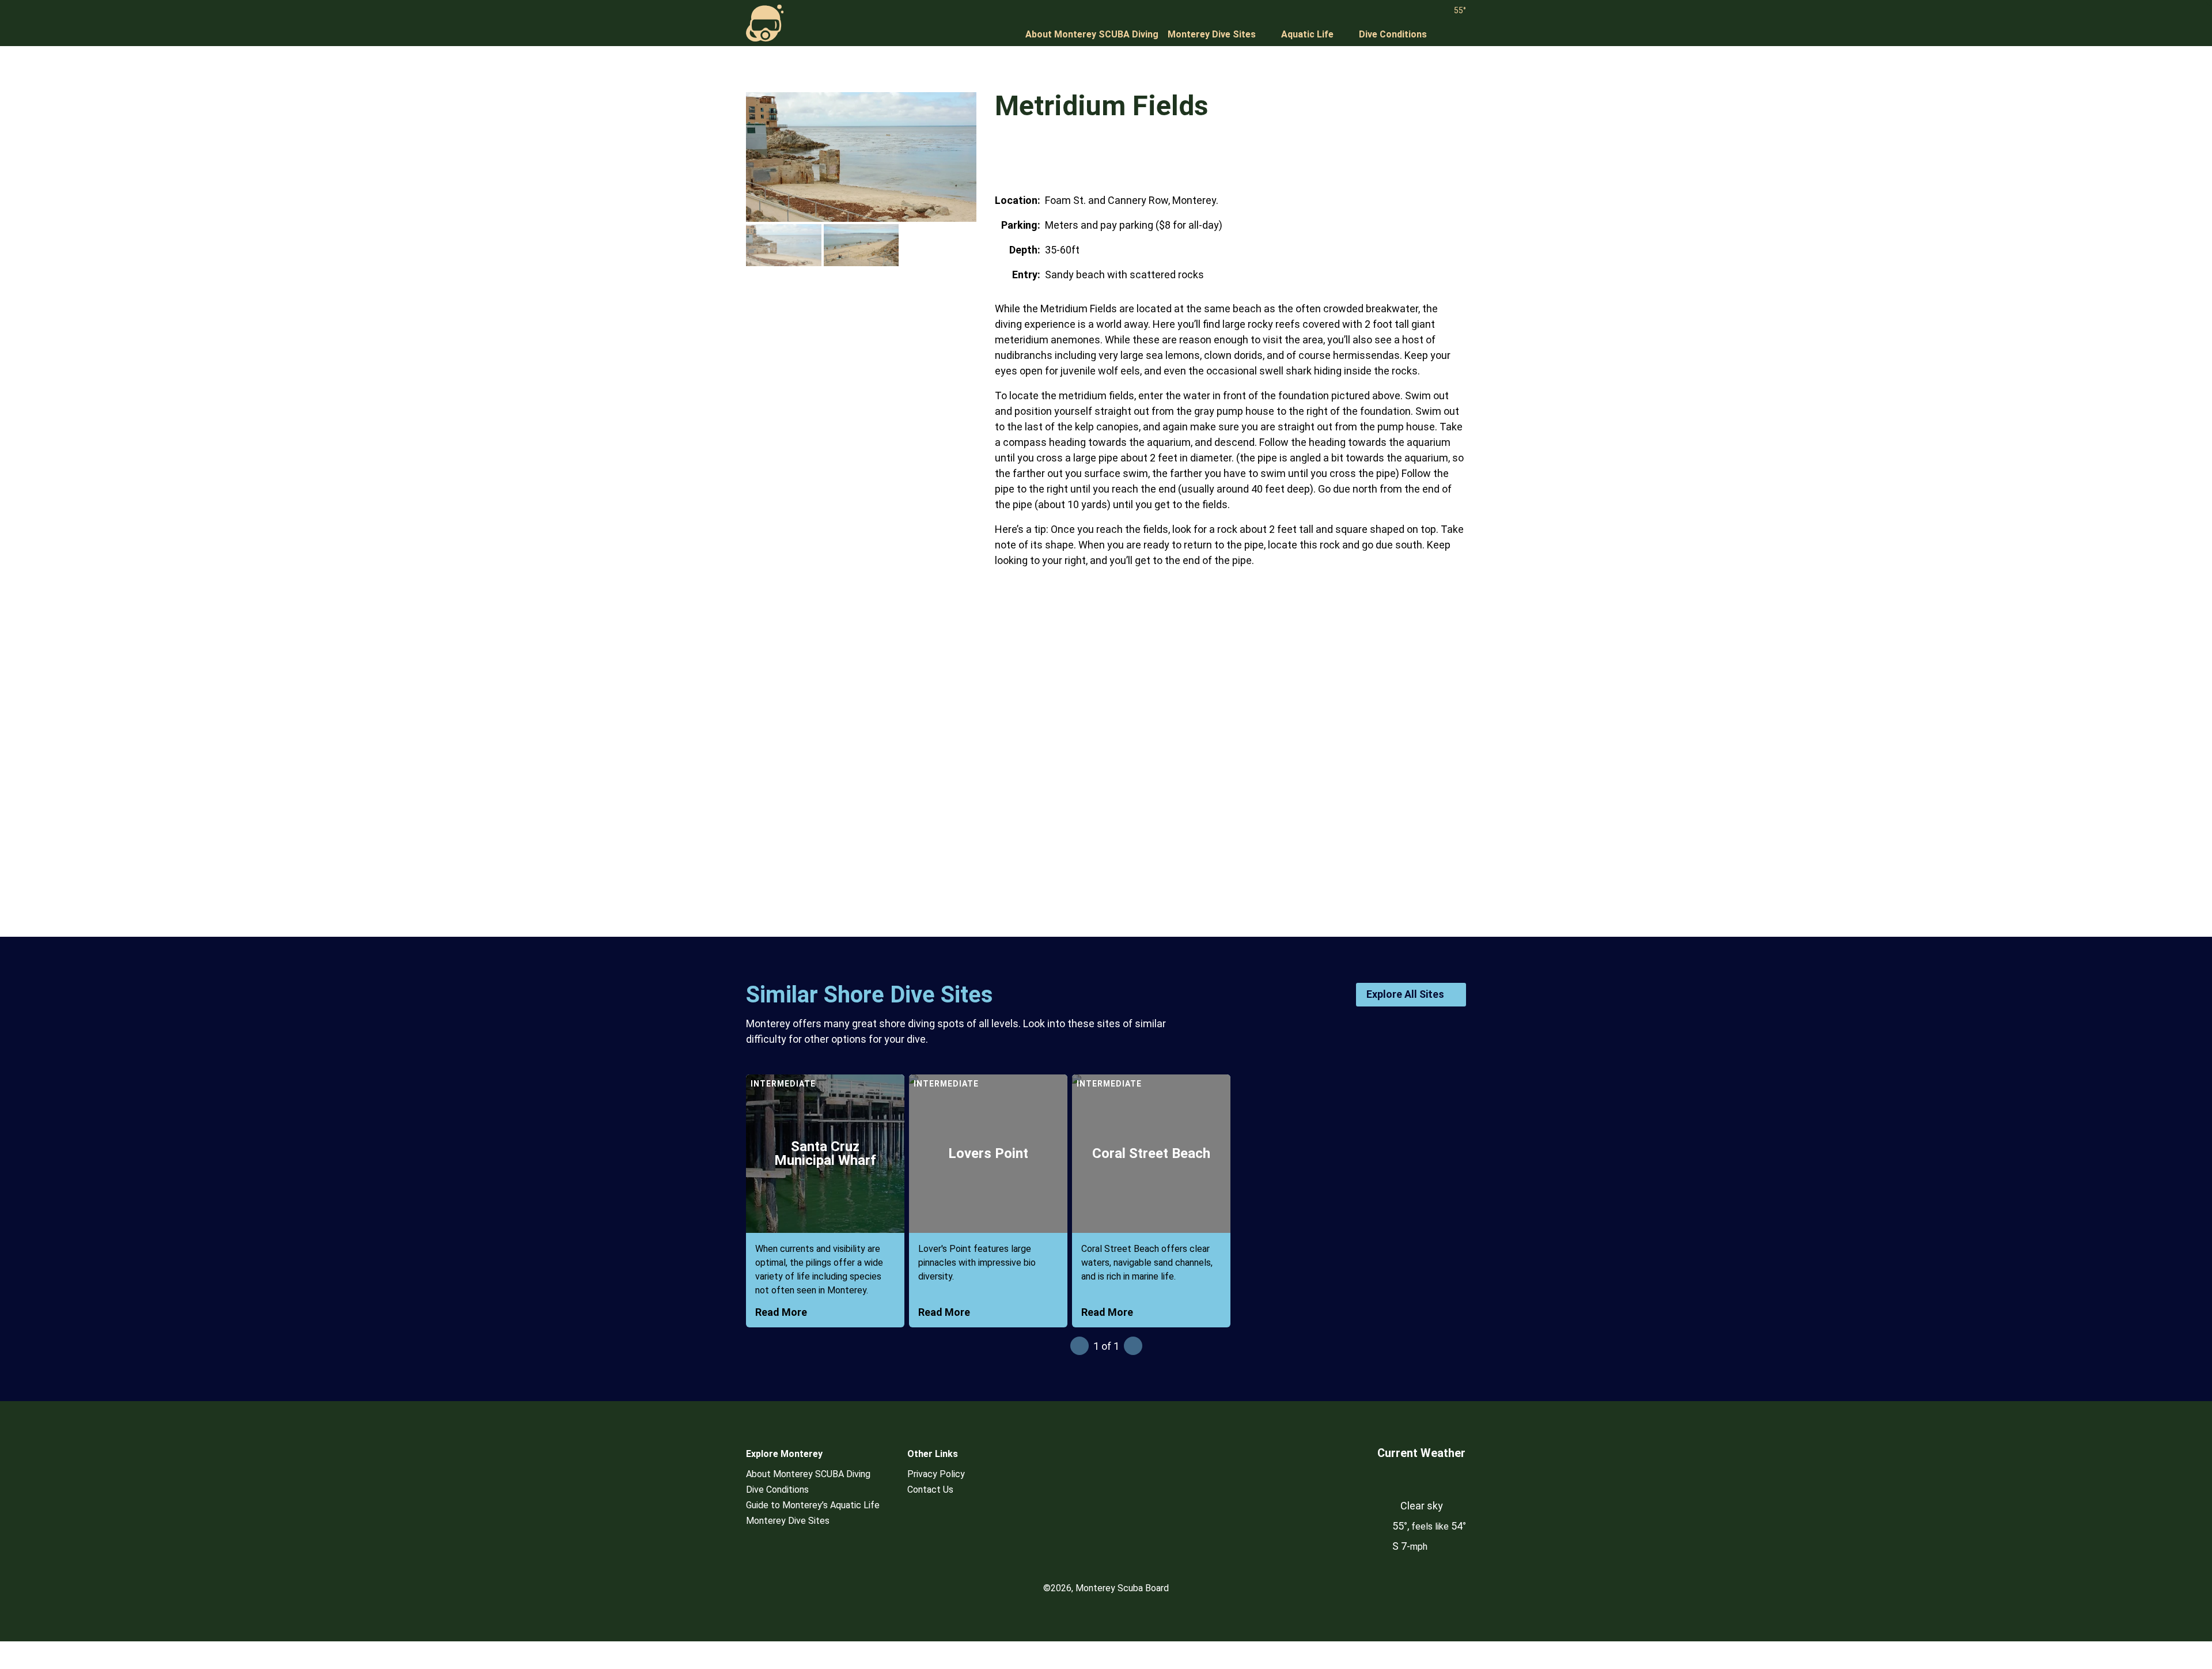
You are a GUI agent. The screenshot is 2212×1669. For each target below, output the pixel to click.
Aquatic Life (1307, 34)
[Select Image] (784, 245)
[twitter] (1025, 156)
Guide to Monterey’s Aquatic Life (813, 1505)
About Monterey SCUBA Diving (1092, 34)
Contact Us (930, 1490)
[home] (765, 23)
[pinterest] (1047, 156)
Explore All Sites (1405, 994)
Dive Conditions (1393, 34)
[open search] (1459, 35)
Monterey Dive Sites (1212, 34)
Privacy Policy (936, 1474)
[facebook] (1003, 156)
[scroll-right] (1133, 1346)
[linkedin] (1069, 156)
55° (1460, 10)
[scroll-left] (1080, 1346)
